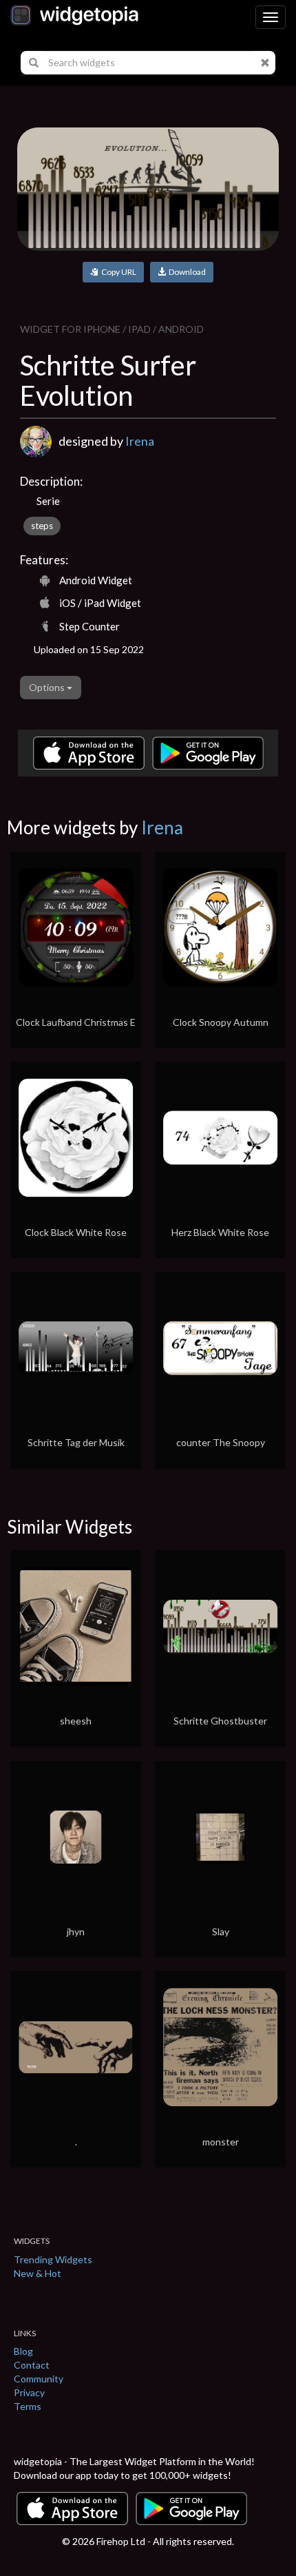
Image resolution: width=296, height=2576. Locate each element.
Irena (140, 441)
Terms (28, 2406)
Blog (23, 2351)
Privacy (29, 2392)
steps (42, 526)
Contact (32, 2365)
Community (39, 2379)
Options (48, 687)
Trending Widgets (53, 2259)
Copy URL (117, 272)
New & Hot (38, 2273)
